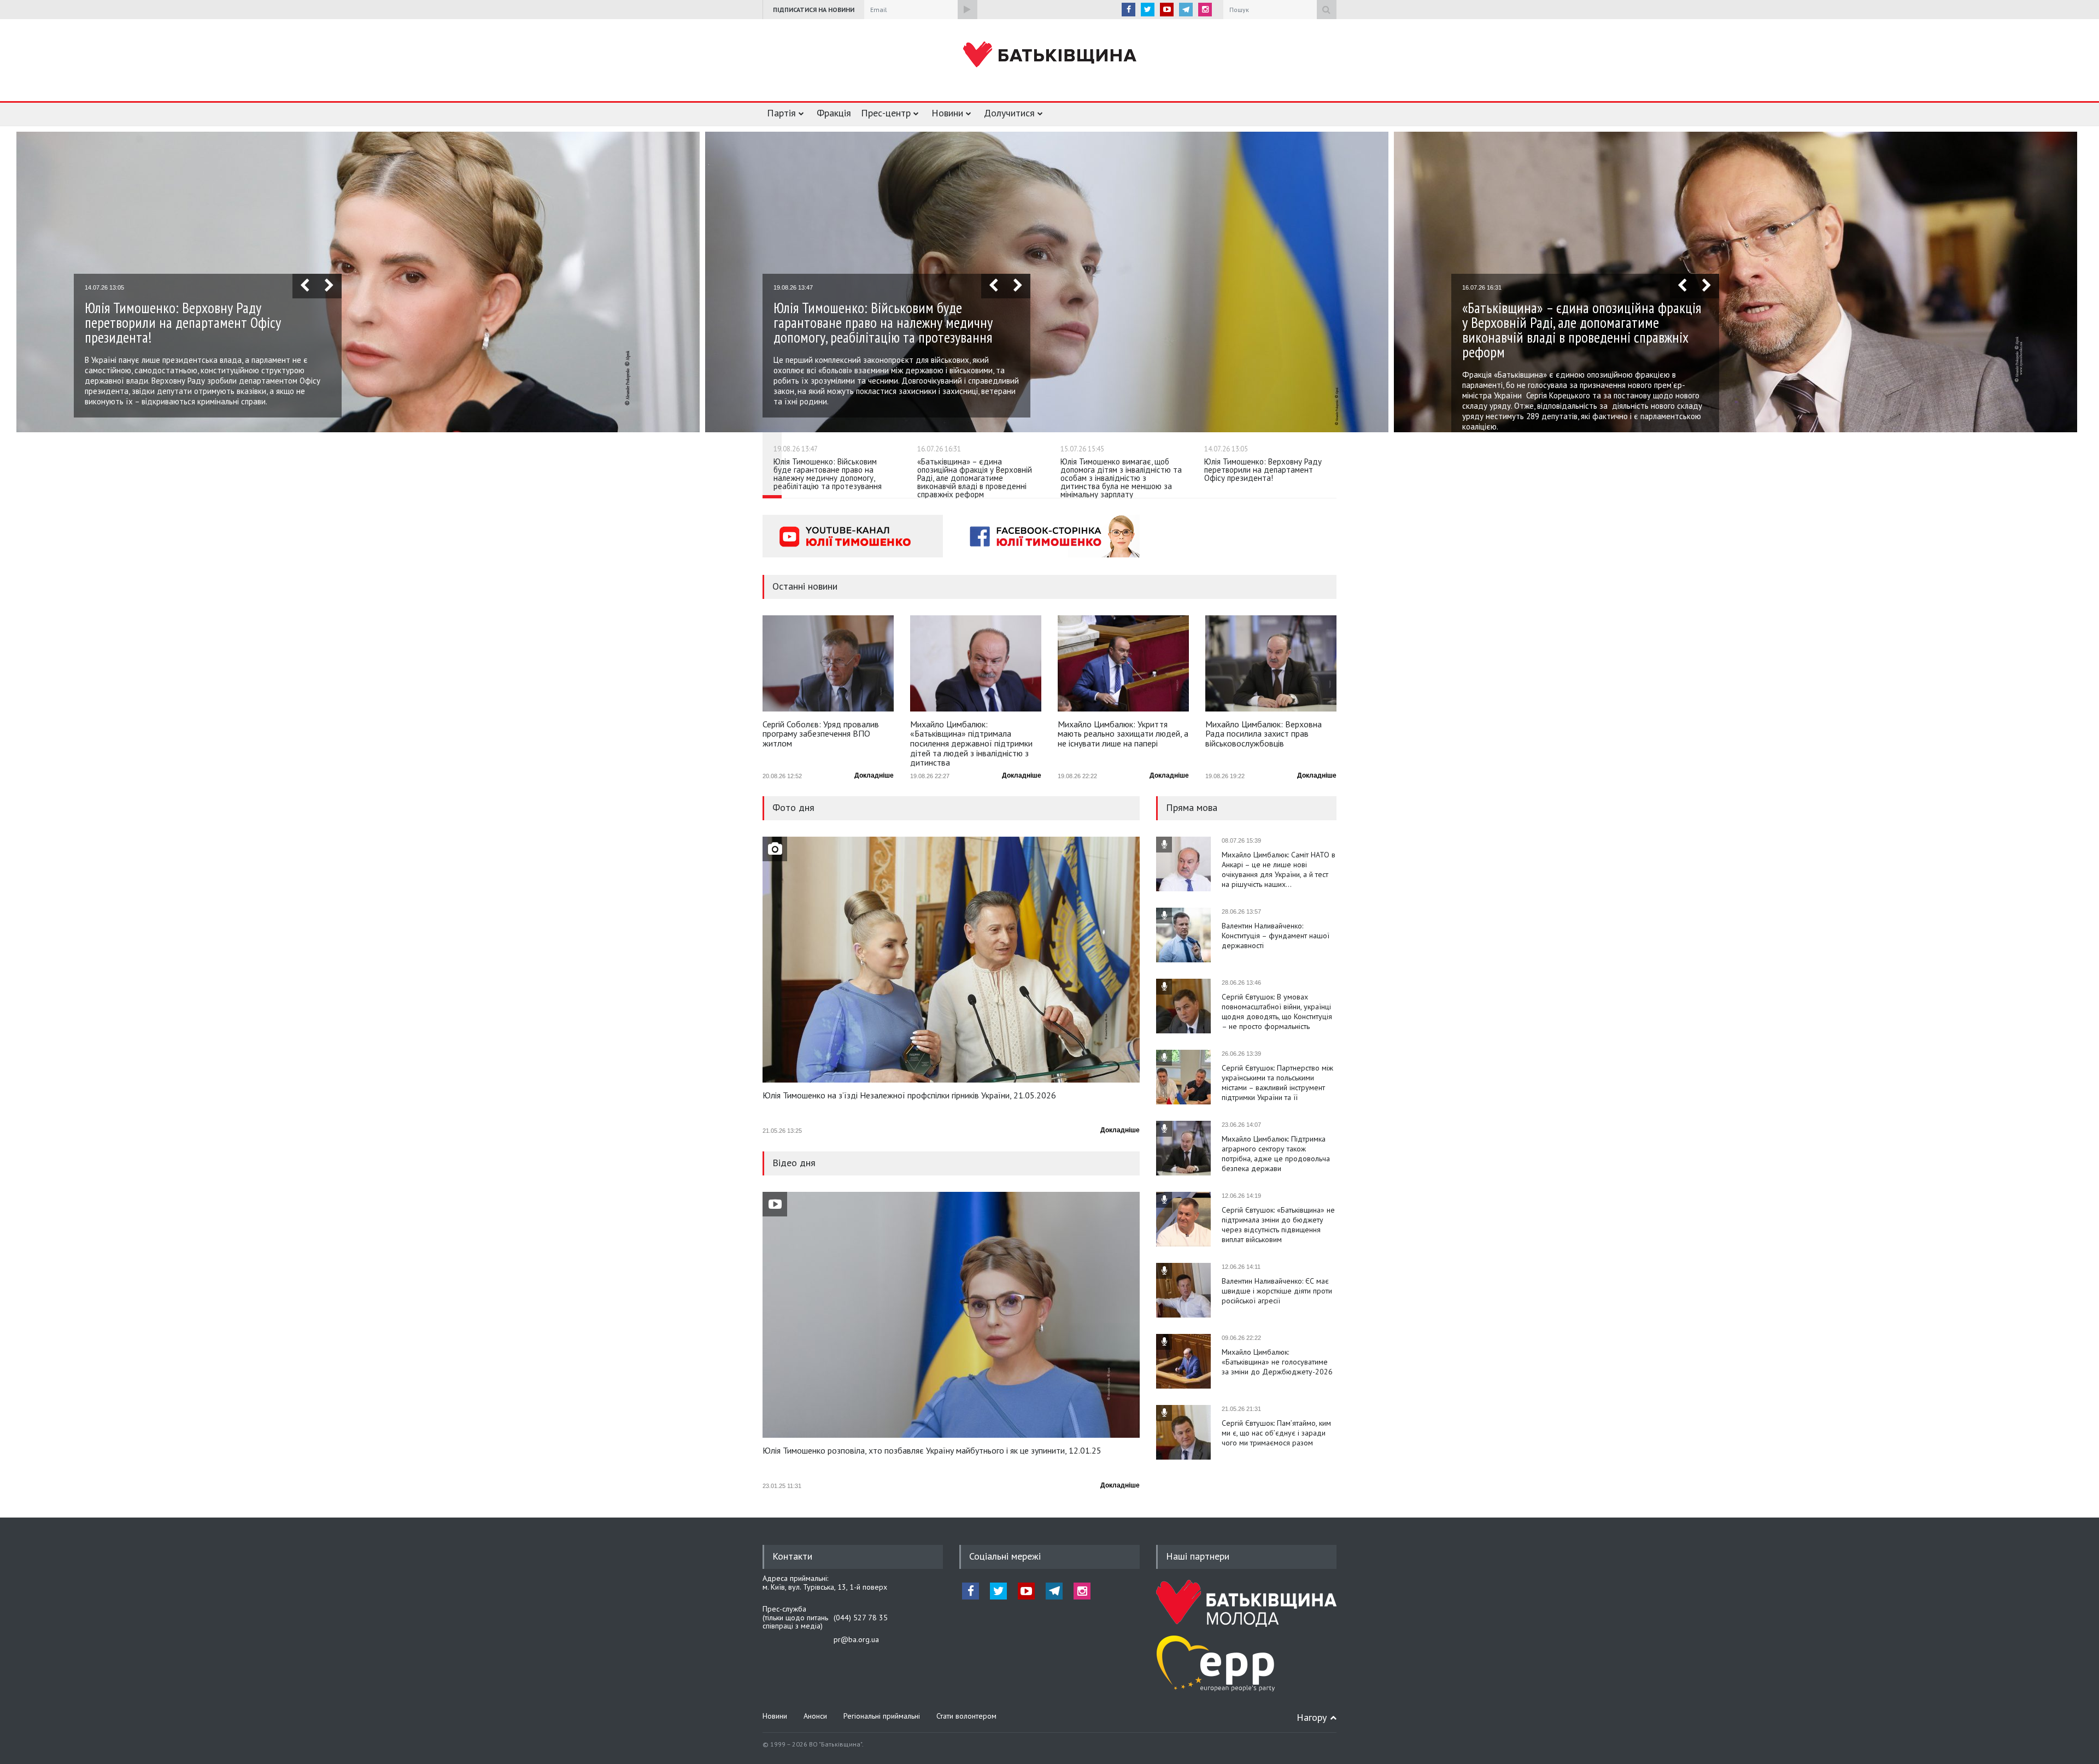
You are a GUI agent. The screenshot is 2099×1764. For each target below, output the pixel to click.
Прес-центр (886, 113)
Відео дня (794, 1163)
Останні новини (805, 586)
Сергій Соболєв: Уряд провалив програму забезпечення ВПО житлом (821, 734)
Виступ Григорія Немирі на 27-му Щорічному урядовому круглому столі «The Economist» (928, 1451)
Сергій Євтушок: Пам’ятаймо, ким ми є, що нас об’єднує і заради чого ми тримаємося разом (1276, 1362)
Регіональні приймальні (882, 1716)
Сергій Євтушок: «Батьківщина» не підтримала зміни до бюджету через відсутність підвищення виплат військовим (1278, 1154)
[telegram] (1186, 10)
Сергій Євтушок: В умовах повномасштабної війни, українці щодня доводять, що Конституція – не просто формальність (1277, 940)
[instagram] (1205, 10)
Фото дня (793, 807)
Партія (781, 113)
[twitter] (1148, 10)
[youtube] (1167, 10)
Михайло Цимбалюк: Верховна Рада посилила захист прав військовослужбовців (1263, 734)
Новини (947, 113)
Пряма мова (1192, 807)
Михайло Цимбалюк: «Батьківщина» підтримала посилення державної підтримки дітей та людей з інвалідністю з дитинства (971, 743)
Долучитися (1009, 113)
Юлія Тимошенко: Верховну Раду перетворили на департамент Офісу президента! (183, 322)
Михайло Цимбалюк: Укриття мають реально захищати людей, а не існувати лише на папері (1123, 734)
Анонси (815, 1716)
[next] (329, 286)
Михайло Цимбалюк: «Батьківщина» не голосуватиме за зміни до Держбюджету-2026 (1277, 1291)
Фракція (834, 113)
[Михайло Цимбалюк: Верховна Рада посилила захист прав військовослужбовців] (1271, 663)
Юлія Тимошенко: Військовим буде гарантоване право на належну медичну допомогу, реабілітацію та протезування (883, 322)
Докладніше (874, 775)
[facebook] (1128, 10)
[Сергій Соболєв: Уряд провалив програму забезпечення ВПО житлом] (828, 663)
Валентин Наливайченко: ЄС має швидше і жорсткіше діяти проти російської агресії (1277, 1220)
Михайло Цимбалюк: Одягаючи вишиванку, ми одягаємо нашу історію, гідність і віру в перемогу (1277, 1433)
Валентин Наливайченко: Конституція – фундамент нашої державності (1276, 865)
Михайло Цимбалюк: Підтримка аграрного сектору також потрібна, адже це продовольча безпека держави (1276, 1083)
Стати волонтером (966, 1716)
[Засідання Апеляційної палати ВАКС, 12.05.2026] (951, 960)
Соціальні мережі (1005, 1556)
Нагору (1312, 1717)
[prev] (305, 286)
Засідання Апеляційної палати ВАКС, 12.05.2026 (853, 1096)
